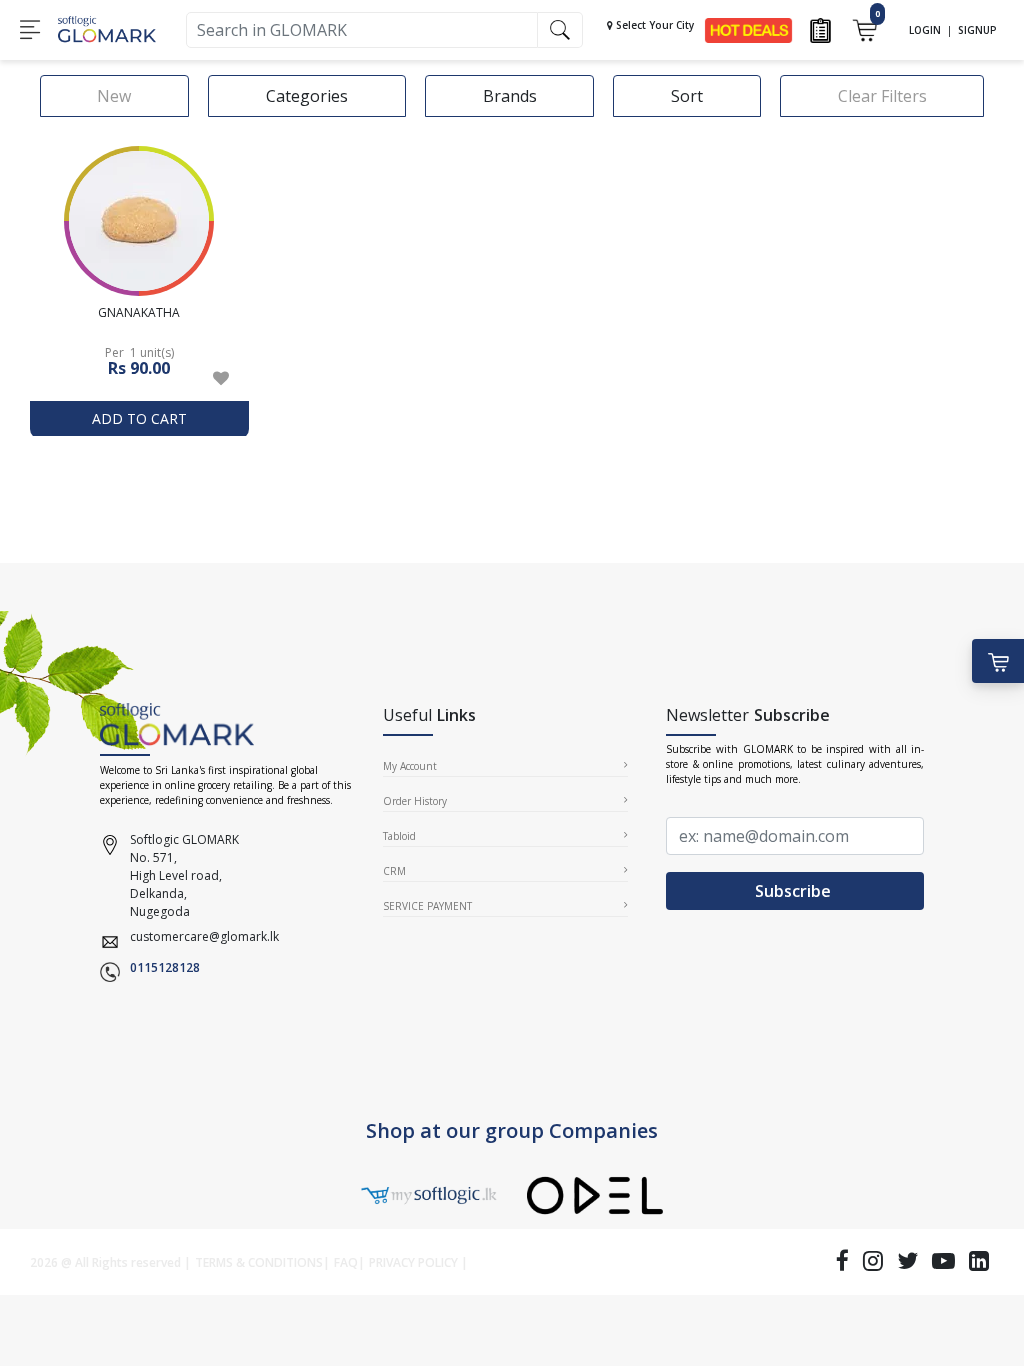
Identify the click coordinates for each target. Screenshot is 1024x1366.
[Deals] (748, 28)
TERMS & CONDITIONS (259, 1262)
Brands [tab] (510, 96)
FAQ (346, 1262)
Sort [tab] (687, 96)
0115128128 (165, 967)
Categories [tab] (307, 96)
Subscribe (795, 891)
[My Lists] (820, 28)
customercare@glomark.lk (204, 936)
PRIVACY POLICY (413, 1262)
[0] (864, 28)
